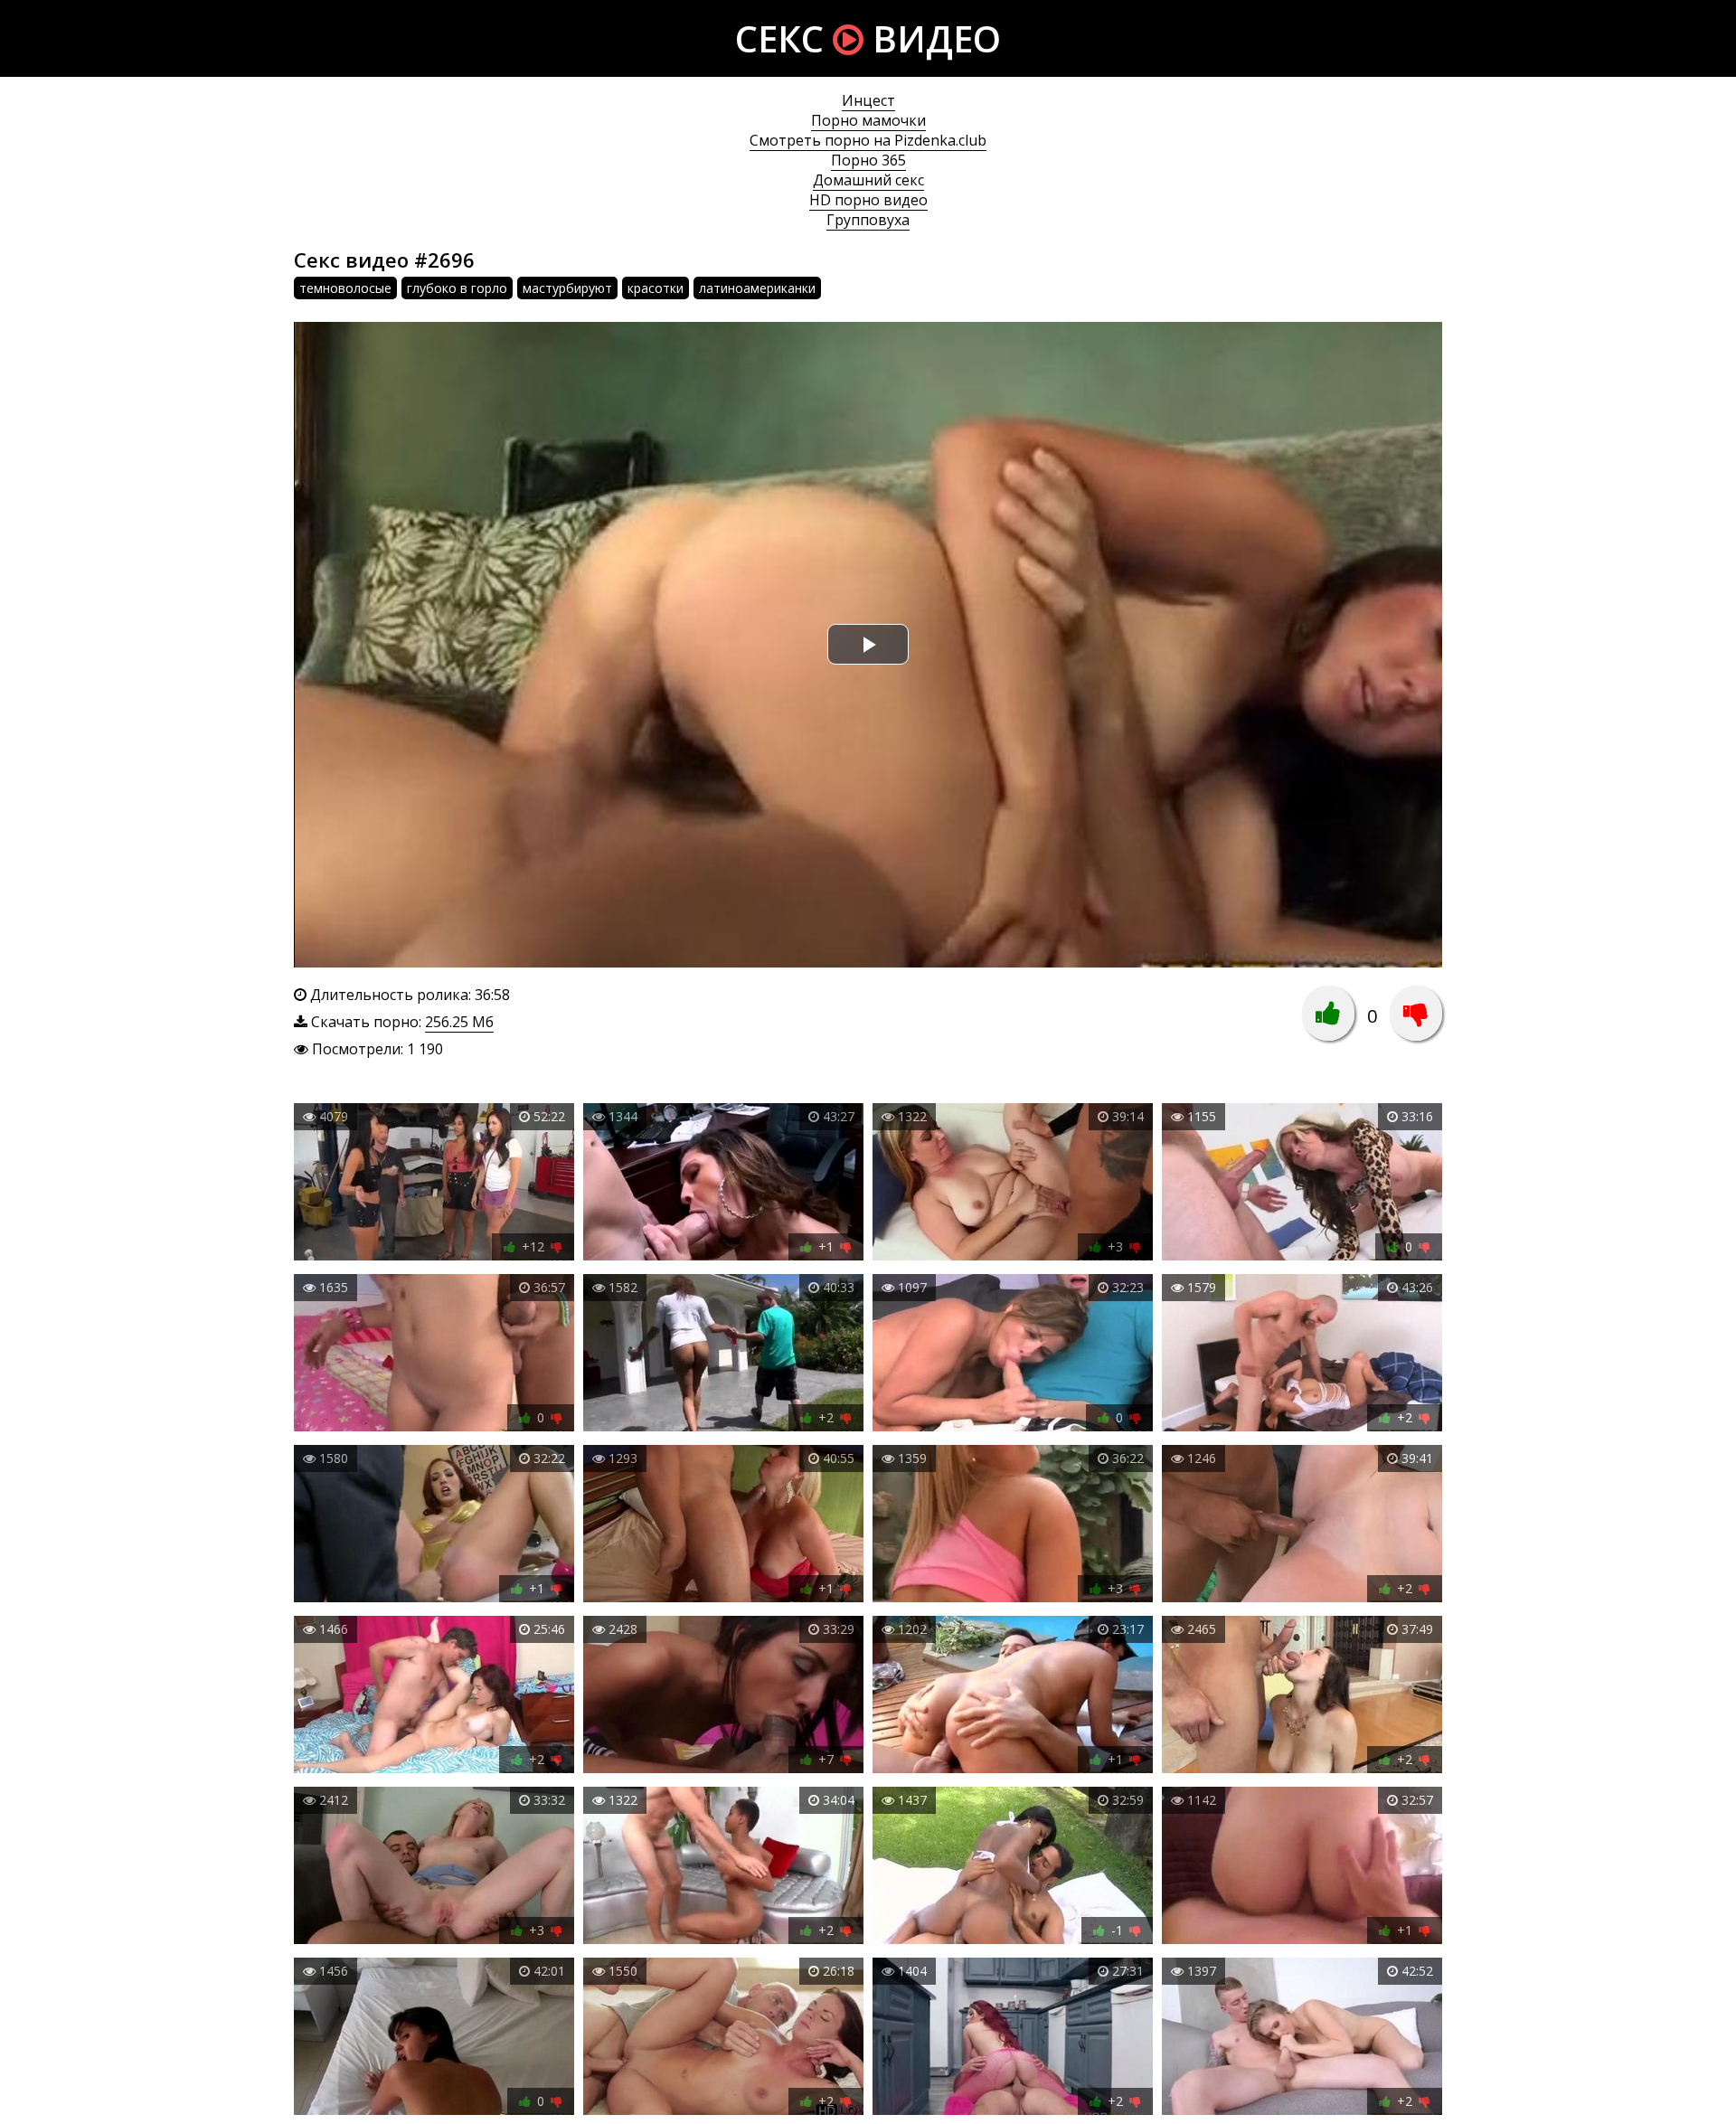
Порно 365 (868, 160)
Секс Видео (868, 38)
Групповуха (868, 220)
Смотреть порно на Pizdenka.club (868, 140)
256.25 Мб (459, 1022)
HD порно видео (868, 200)
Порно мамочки (868, 120)
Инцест (868, 100)
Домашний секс (868, 180)
